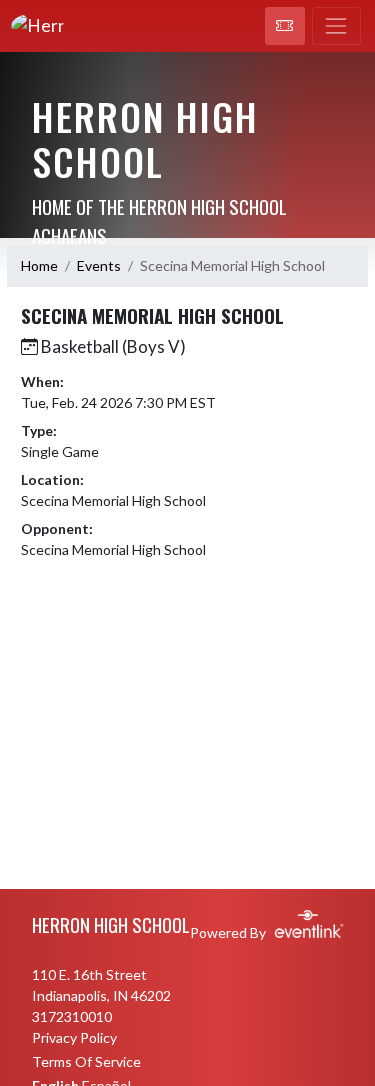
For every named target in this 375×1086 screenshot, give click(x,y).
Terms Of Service (86, 1061)
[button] (285, 26)
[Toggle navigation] (336, 26)
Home (39, 265)
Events (99, 265)
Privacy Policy (74, 1037)
